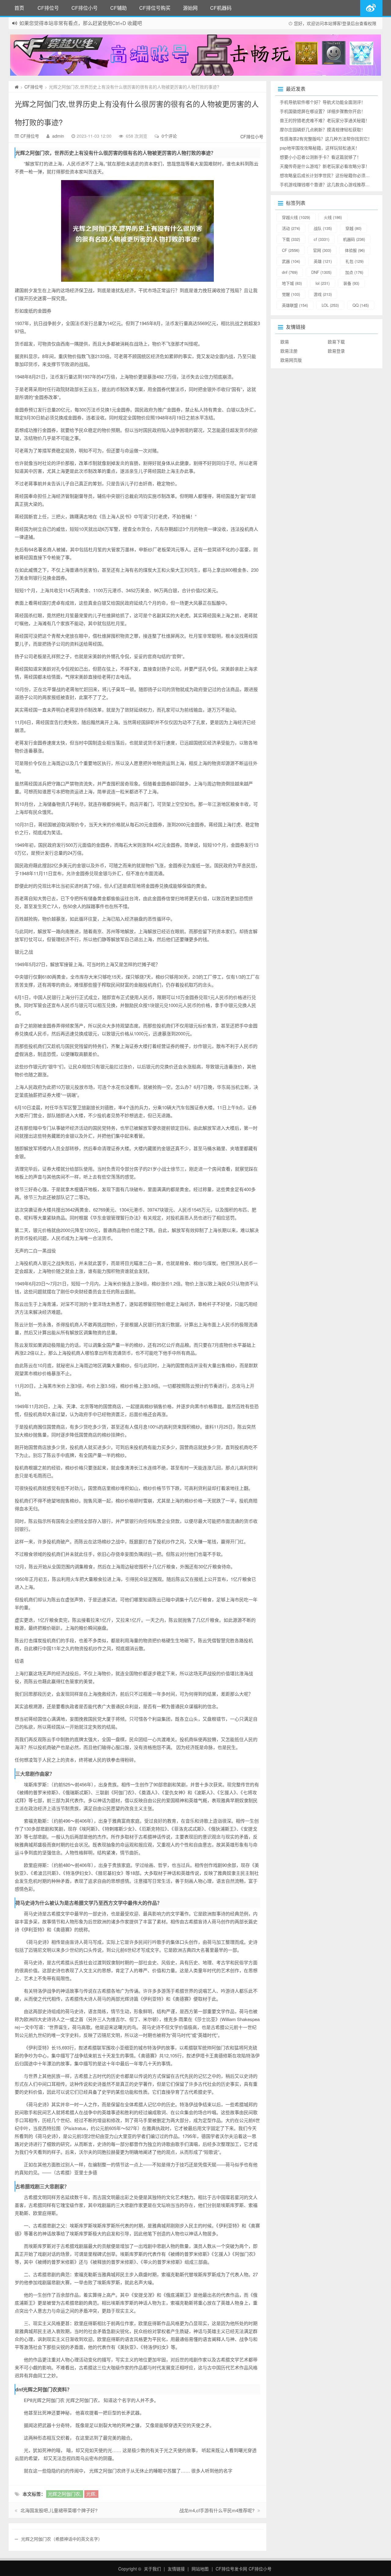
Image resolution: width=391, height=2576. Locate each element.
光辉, (91, 2494)
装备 (351, 283)
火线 (333, 217)
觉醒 (291, 294)
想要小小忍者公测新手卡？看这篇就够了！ (320, 157)
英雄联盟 (295, 305)
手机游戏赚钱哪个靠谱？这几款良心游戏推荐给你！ (329, 184)
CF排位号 (48, 8)
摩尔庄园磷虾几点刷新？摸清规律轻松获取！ (323, 129)
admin (58, 136)
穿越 (353, 228)
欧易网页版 (291, 360)
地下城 (292, 283)
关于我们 (152, 2569)
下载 (291, 239)
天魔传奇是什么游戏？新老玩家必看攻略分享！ (325, 166)
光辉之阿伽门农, (65, 2494)
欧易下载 (336, 342)
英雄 (323, 261)
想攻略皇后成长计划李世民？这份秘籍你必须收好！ (329, 175)
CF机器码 (221, 8)
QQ (361, 305)
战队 (323, 228)
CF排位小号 (85, 8)
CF (291, 250)
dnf (290, 272)
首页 (19, 8)
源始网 (190, 8)
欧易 (285, 342)
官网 (322, 250)
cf (322, 239)
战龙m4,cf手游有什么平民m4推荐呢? (217, 2510)
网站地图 (200, 2569)
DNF (321, 272)
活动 (291, 228)
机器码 (354, 239)
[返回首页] (17, 87)
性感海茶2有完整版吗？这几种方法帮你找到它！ (326, 139)
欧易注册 (289, 351)
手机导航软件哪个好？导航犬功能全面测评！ (323, 102)
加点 (354, 272)
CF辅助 (119, 8)
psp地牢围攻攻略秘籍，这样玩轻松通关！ (320, 148)
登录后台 (351, 23)
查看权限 (368, 23)
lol (323, 283)
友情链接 (176, 2569)
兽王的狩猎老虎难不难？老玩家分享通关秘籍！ (325, 120)
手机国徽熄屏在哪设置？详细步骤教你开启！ (323, 111)
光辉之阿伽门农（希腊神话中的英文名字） (62, 2539)
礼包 (354, 261)
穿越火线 (296, 217)
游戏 (323, 294)
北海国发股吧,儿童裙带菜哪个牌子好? (59, 2510)
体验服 (355, 250)
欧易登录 (336, 351)
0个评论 (169, 136)
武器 (291, 261)
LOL (330, 305)
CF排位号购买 (155, 8)
